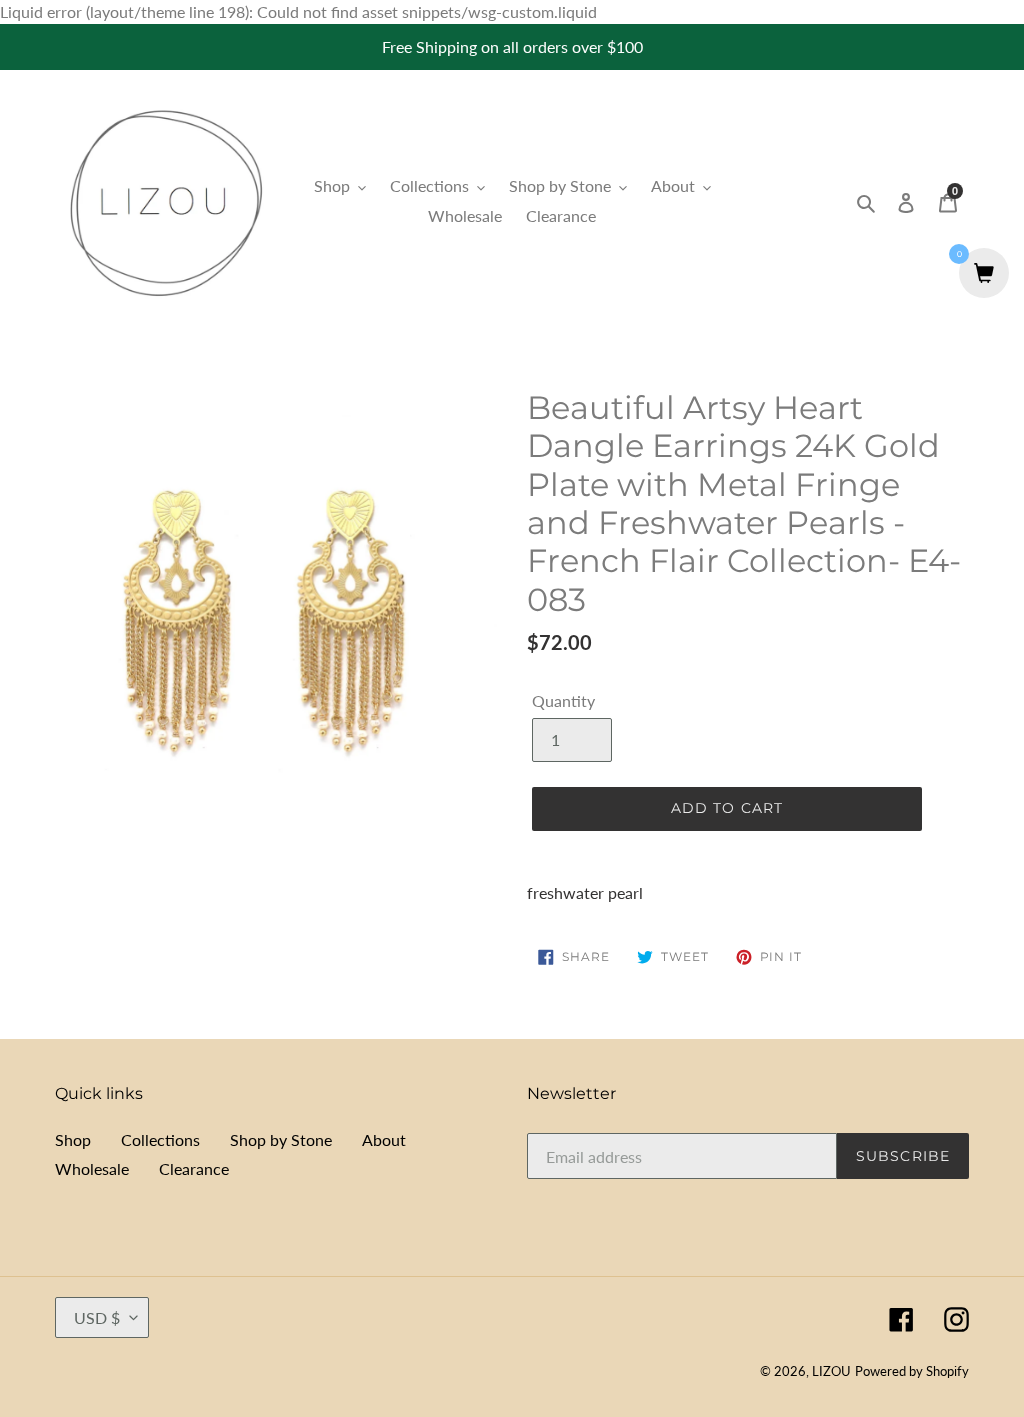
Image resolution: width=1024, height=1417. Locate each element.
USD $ (97, 1317)
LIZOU (831, 1371)
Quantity (563, 700)
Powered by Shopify (912, 1371)
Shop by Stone (281, 1139)
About (384, 1139)
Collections (160, 1139)
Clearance (194, 1168)
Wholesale (92, 1168)
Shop (73, 1139)
